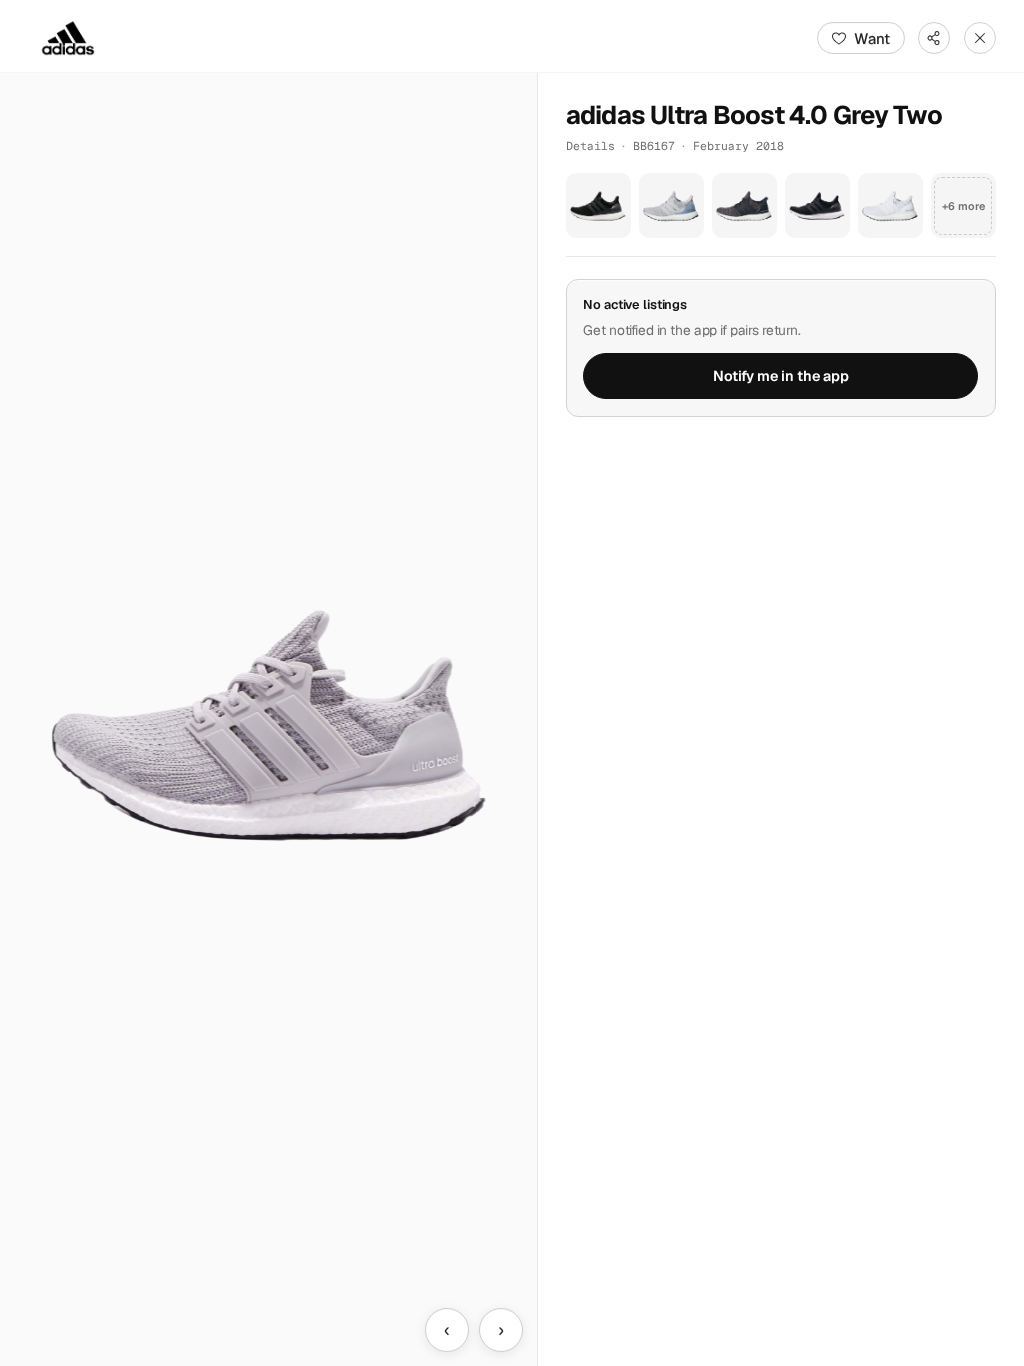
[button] (268, 719)
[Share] (934, 38)
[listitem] (598, 205)
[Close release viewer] (980, 38)
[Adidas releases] (68, 38)
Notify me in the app (781, 376)
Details (590, 145)
